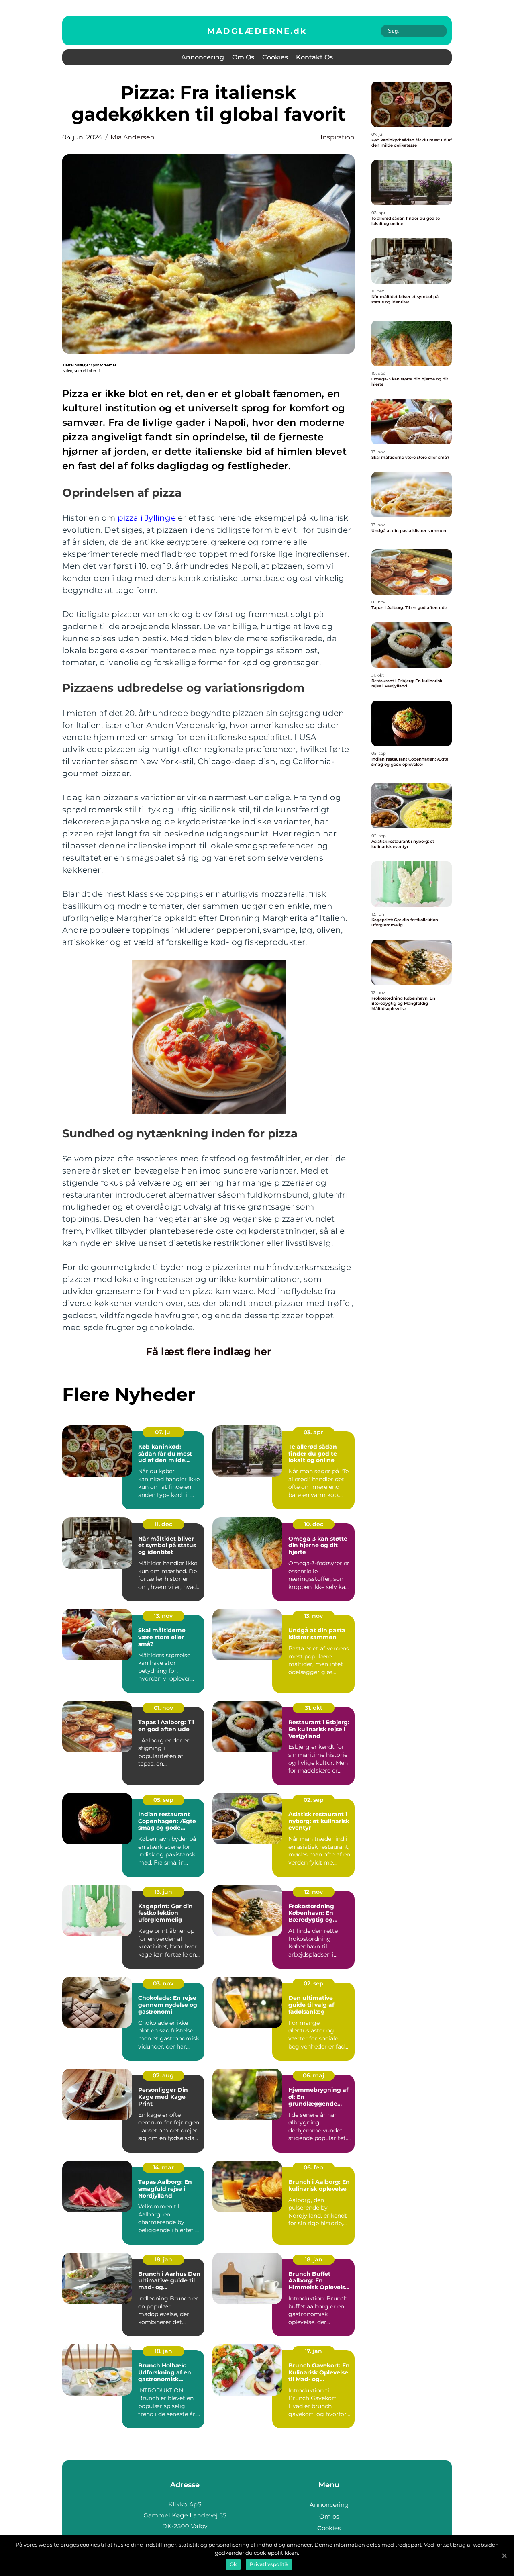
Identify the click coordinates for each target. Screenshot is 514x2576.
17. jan (313, 2351)
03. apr (313, 1432)
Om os (243, 57)
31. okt (314, 1708)
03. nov (163, 1983)
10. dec (314, 1524)
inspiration (338, 137)
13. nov (163, 1616)
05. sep (163, 1800)
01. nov (163, 1708)
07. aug (163, 2075)
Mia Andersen (133, 137)
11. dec (163, 1524)
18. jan (163, 2259)
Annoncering (203, 57)
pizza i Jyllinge (147, 518)
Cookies (275, 57)
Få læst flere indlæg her (209, 1351)
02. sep (314, 1800)
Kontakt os (314, 57)
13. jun (163, 1892)
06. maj (313, 2075)
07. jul (163, 1432)
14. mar (163, 2167)
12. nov (313, 1892)
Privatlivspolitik (269, 2564)
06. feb (313, 2167)
